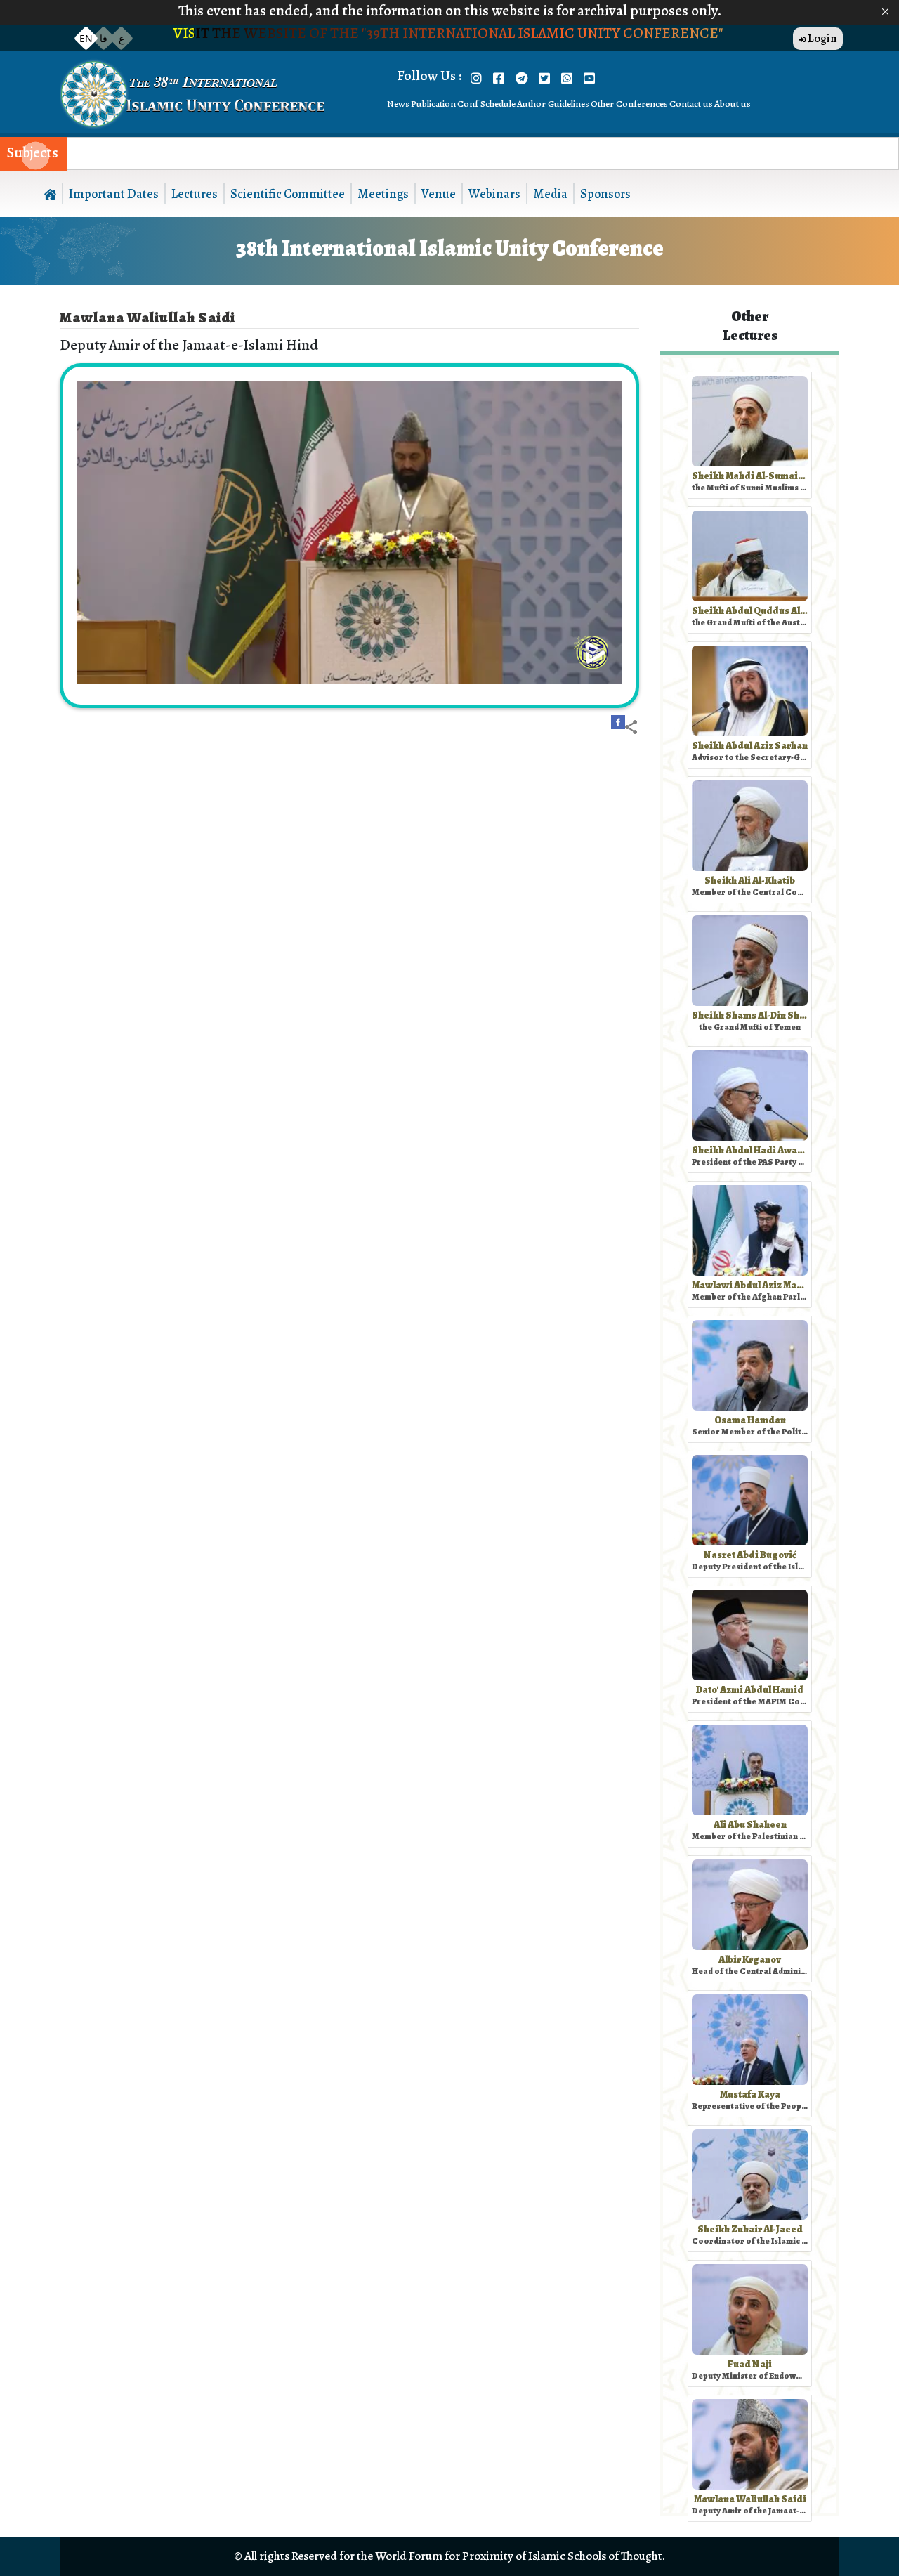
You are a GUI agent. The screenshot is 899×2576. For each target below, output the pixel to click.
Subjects (33, 153)
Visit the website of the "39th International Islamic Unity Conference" (450, 33)
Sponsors (605, 194)
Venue (439, 194)
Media (550, 194)
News (398, 104)
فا (104, 38)
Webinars (494, 194)
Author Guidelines (553, 104)
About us (733, 104)
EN (86, 38)
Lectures (195, 194)
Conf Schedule (486, 104)
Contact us (691, 104)
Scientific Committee (288, 194)
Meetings (383, 194)
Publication (433, 104)
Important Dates (114, 194)
